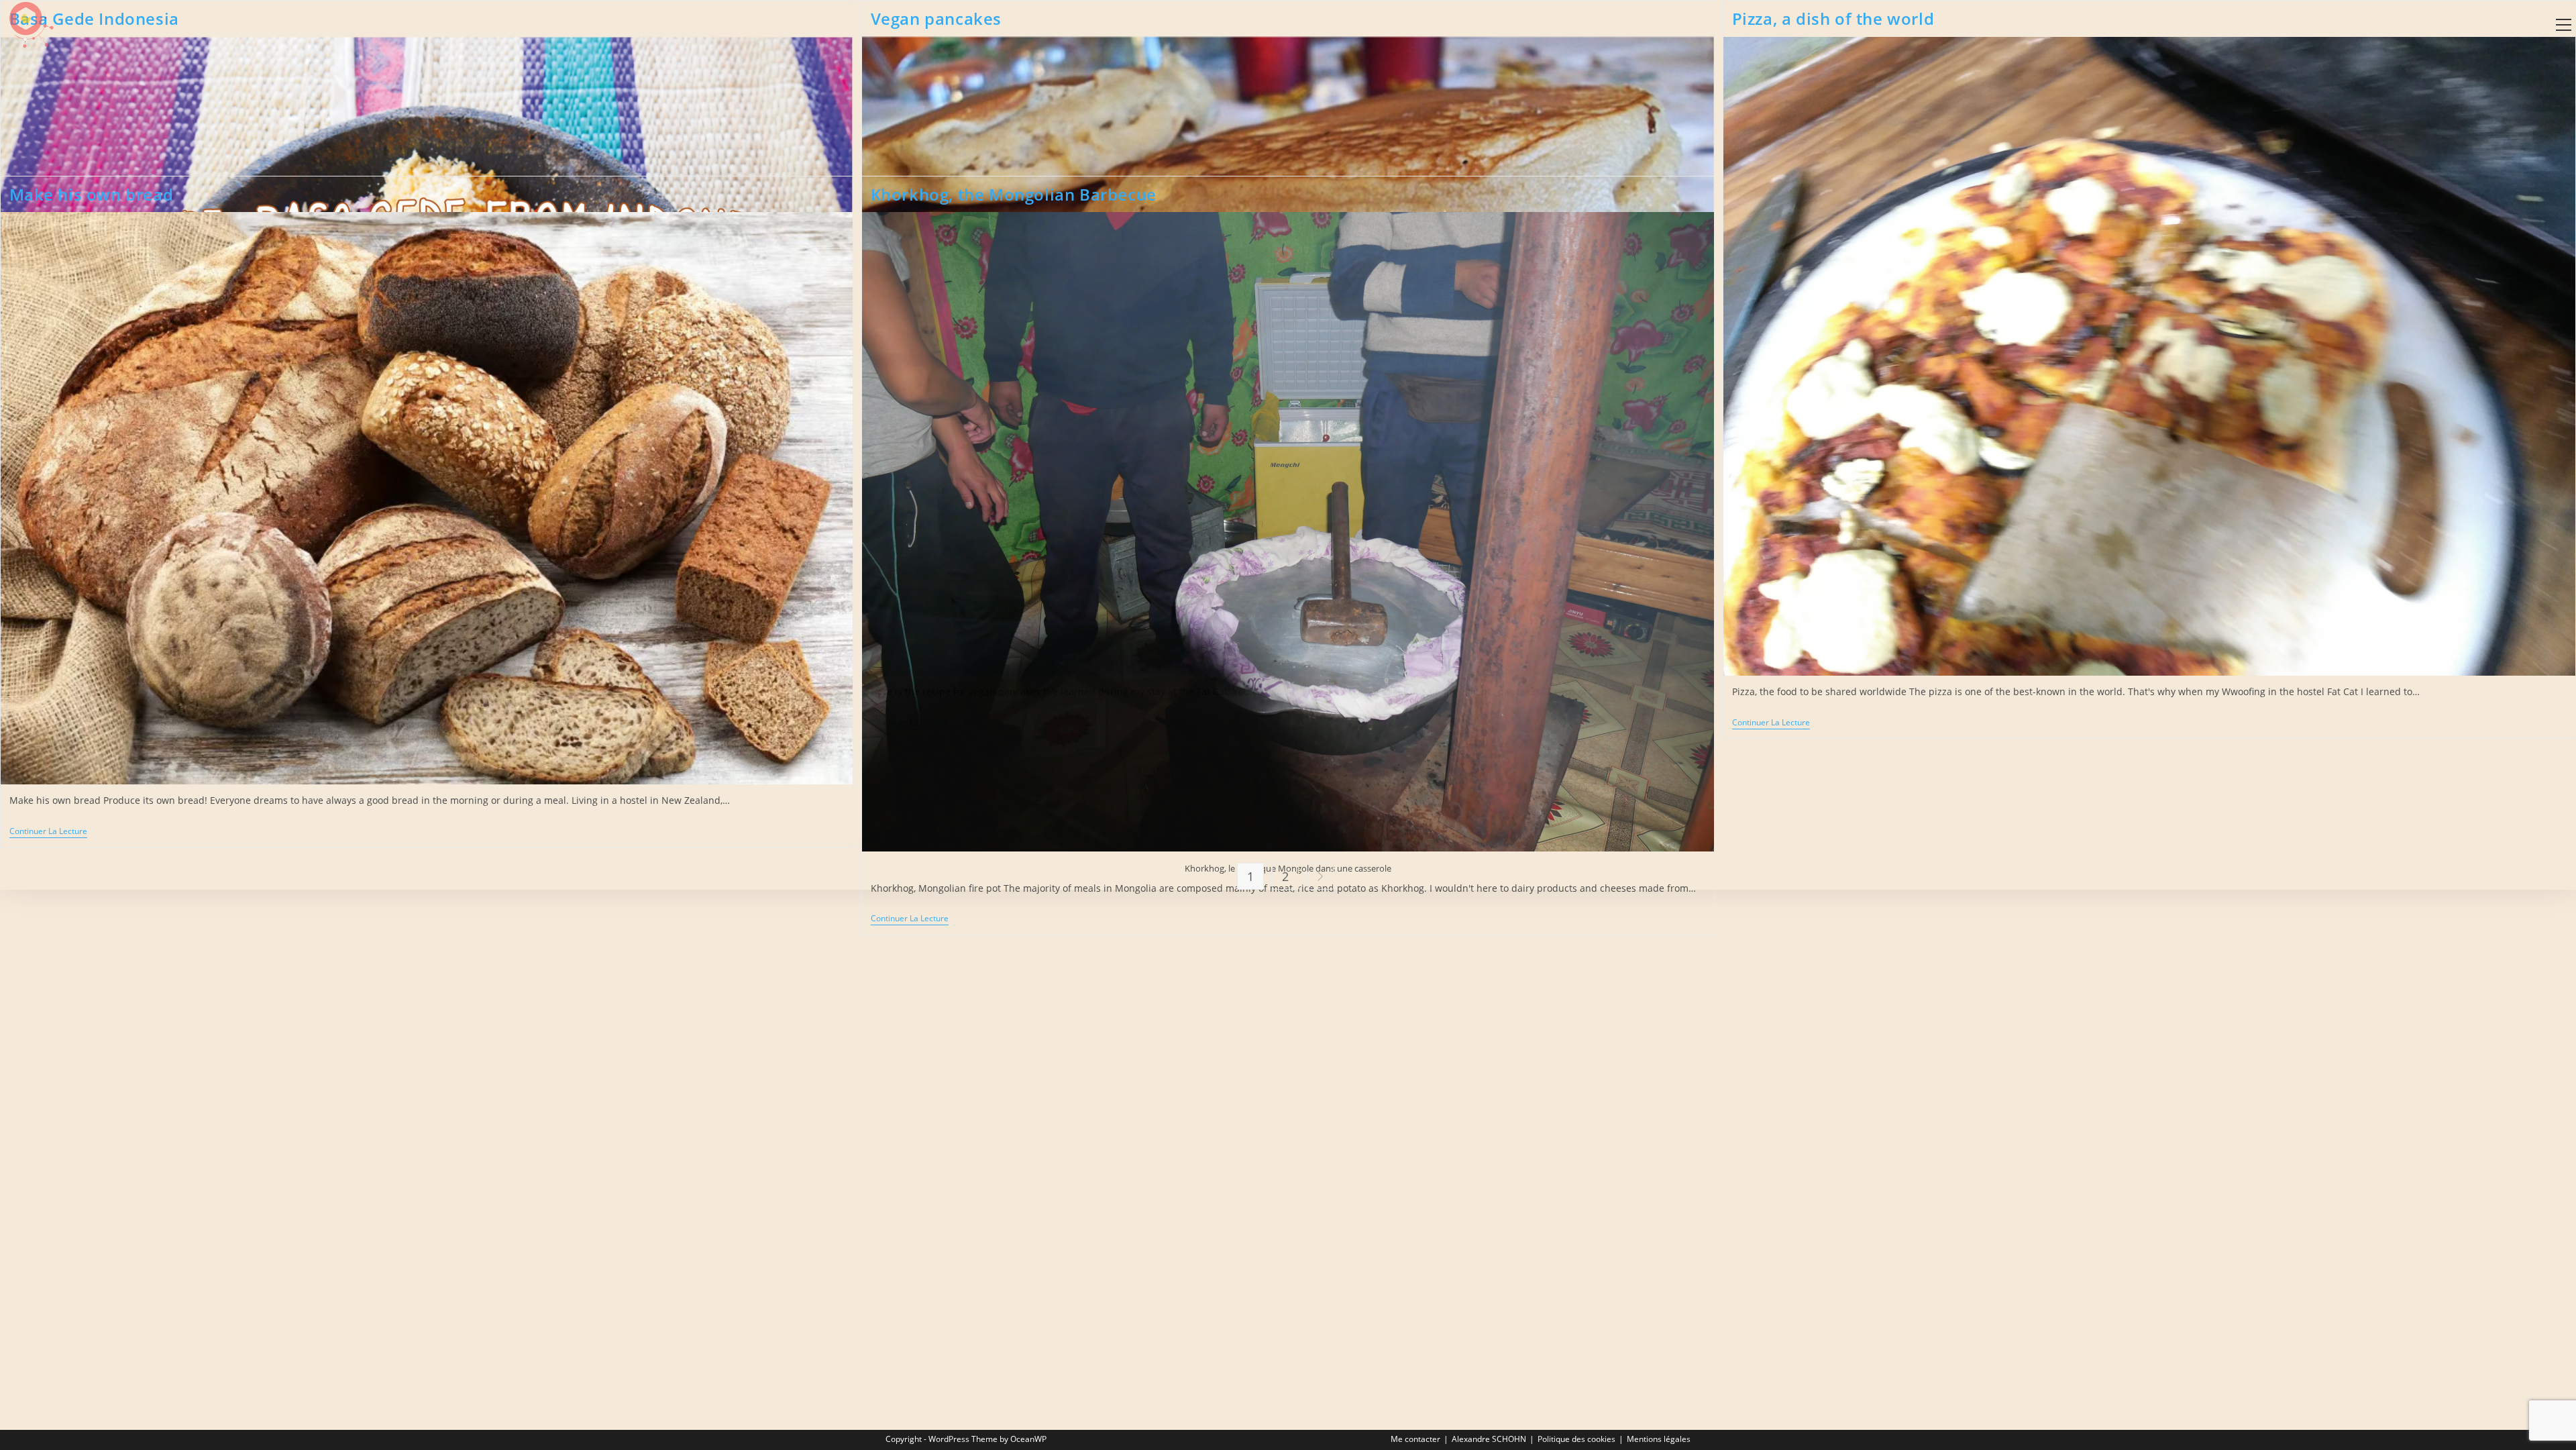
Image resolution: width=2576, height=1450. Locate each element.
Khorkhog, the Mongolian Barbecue (1014, 194)
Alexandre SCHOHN (1489, 1439)
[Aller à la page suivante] (1320, 876)
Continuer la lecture (1771, 723)
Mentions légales (1659, 1439)
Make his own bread (92, 194)
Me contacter (1415, 1439)
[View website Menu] (2563, 25)
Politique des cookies (1576, 1439)
